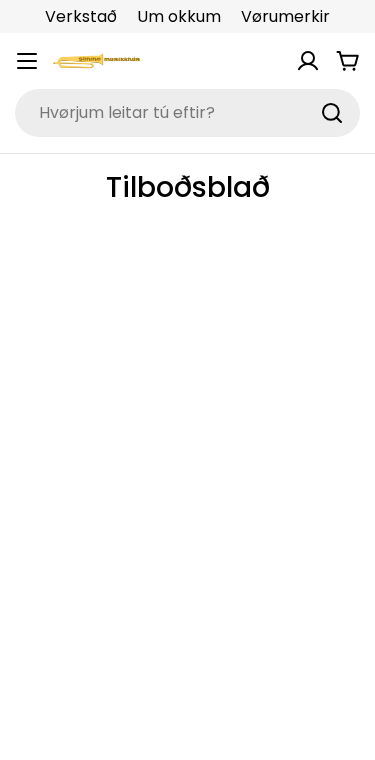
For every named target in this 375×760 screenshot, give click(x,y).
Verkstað (81, 16)
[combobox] (187, 113)
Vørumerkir (285, 16)
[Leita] (332, 113)
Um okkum (179, 16)
